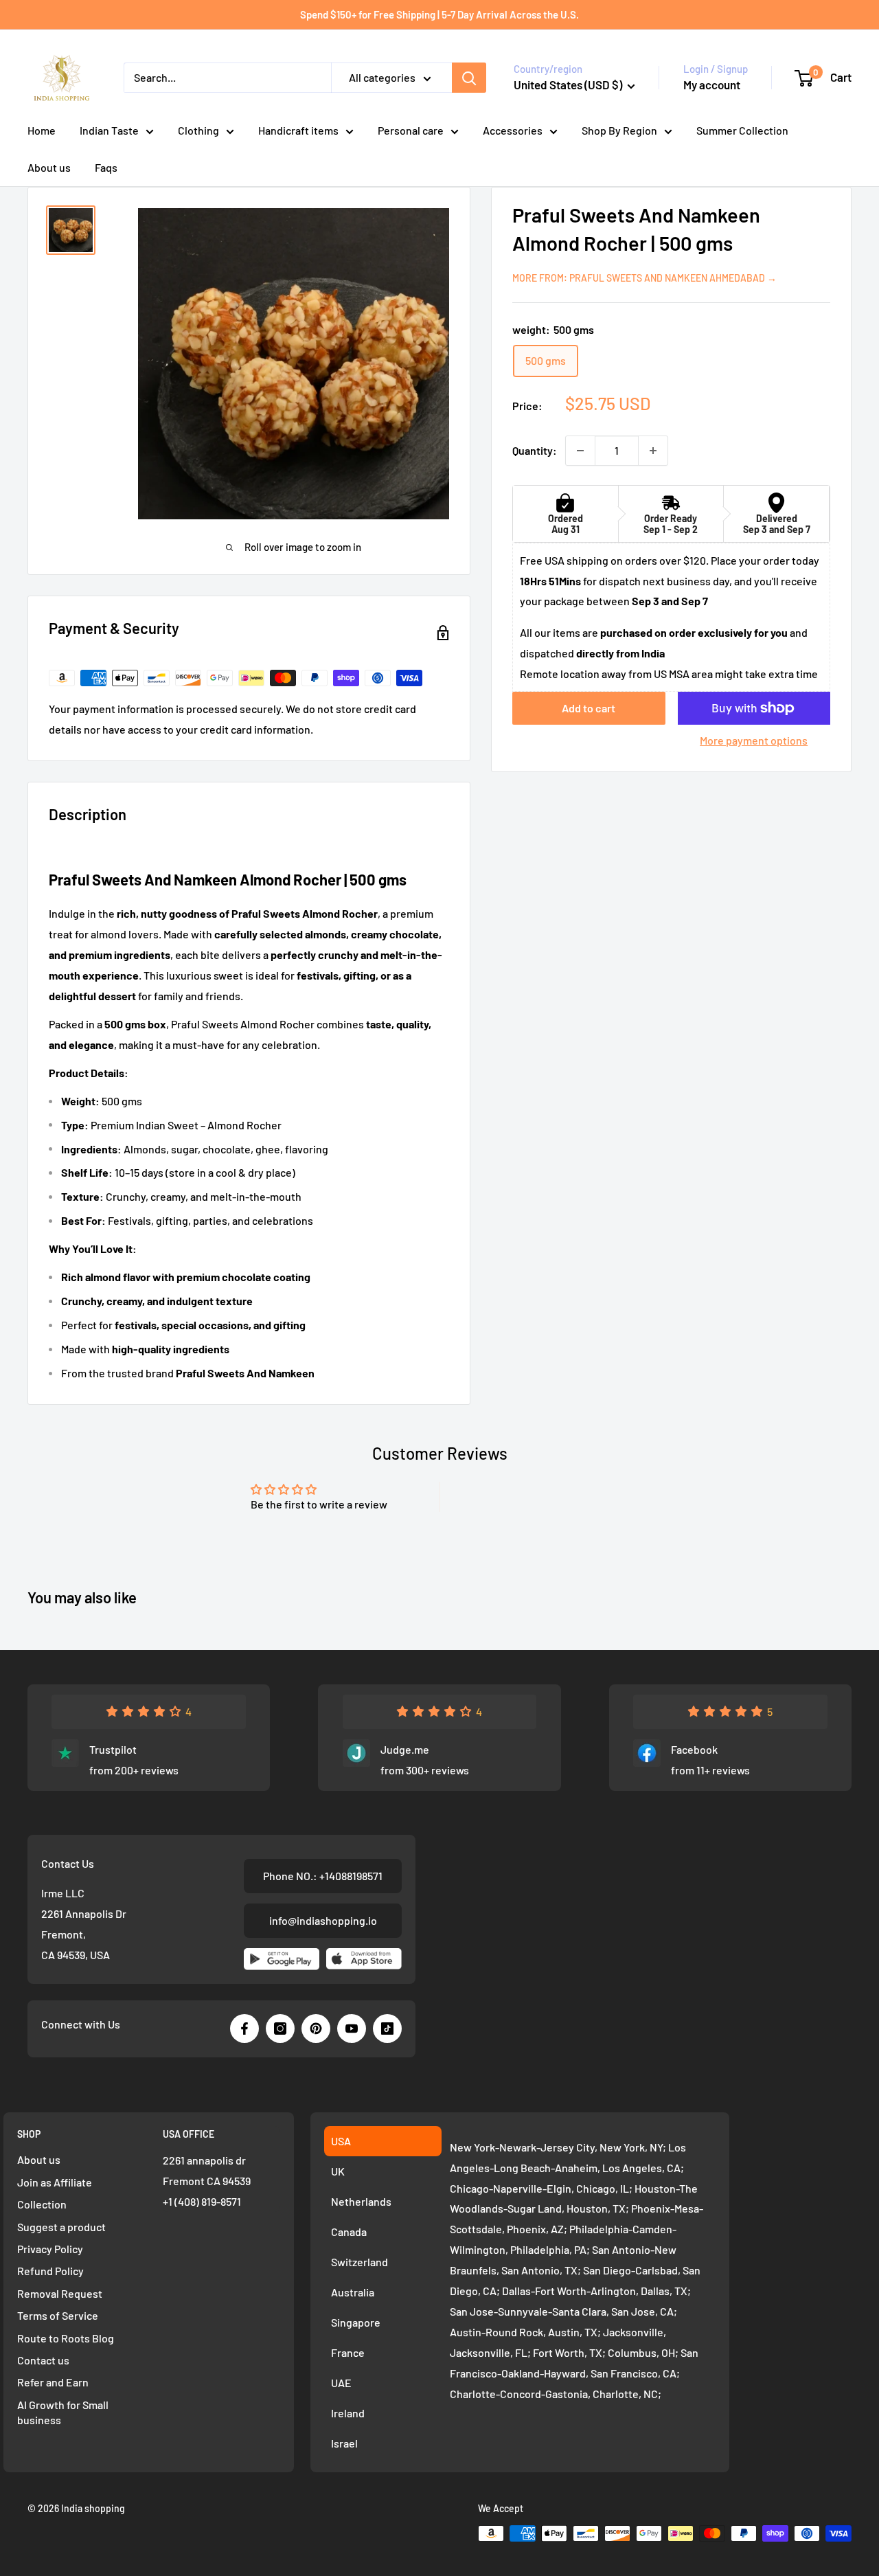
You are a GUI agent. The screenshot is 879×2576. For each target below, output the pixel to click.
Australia (353, 2292)
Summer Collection (742, 130)
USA (341, 2141)
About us (49, 167)
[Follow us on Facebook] (244, 2029)
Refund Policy (50, 2271)
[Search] (469, 78)
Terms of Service (58, 2315)
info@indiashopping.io (323, 1920)
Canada (349, 2232)
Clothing (198, 130)
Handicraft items (298, 130)
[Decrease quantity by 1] (580, 451)
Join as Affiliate (55, 2182)
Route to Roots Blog (66, 2338)
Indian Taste (109, 130)
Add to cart (589, 708)
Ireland (348, 2413)
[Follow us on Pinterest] (316, 2029)
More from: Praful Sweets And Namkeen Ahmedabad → (644, 278)
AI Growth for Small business (63, 2412)
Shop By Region (619, 130)
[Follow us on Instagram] (280, 2029)
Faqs (106, 167)
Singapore (356, 2322)
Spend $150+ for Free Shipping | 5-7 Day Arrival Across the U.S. (439, 14)
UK (338, 2171)
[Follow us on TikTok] (387, 2029)
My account (712, 84)
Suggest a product (61, 2227)
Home (42, 130)
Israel (344, 2443)
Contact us (43, 2360)
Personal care (411, 130)
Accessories (513, 130)
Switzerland (359, 2262)
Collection (42, 2204)
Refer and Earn (53, 2382)
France (348, 2352)
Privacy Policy (50, 2249)
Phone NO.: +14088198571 (323, 1876)
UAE (341, 2383)
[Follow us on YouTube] (352, 2029)
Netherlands (361, 2201)
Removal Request (60, 2293)
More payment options (754, 740)
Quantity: (535, 450)
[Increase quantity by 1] (653, 451)
